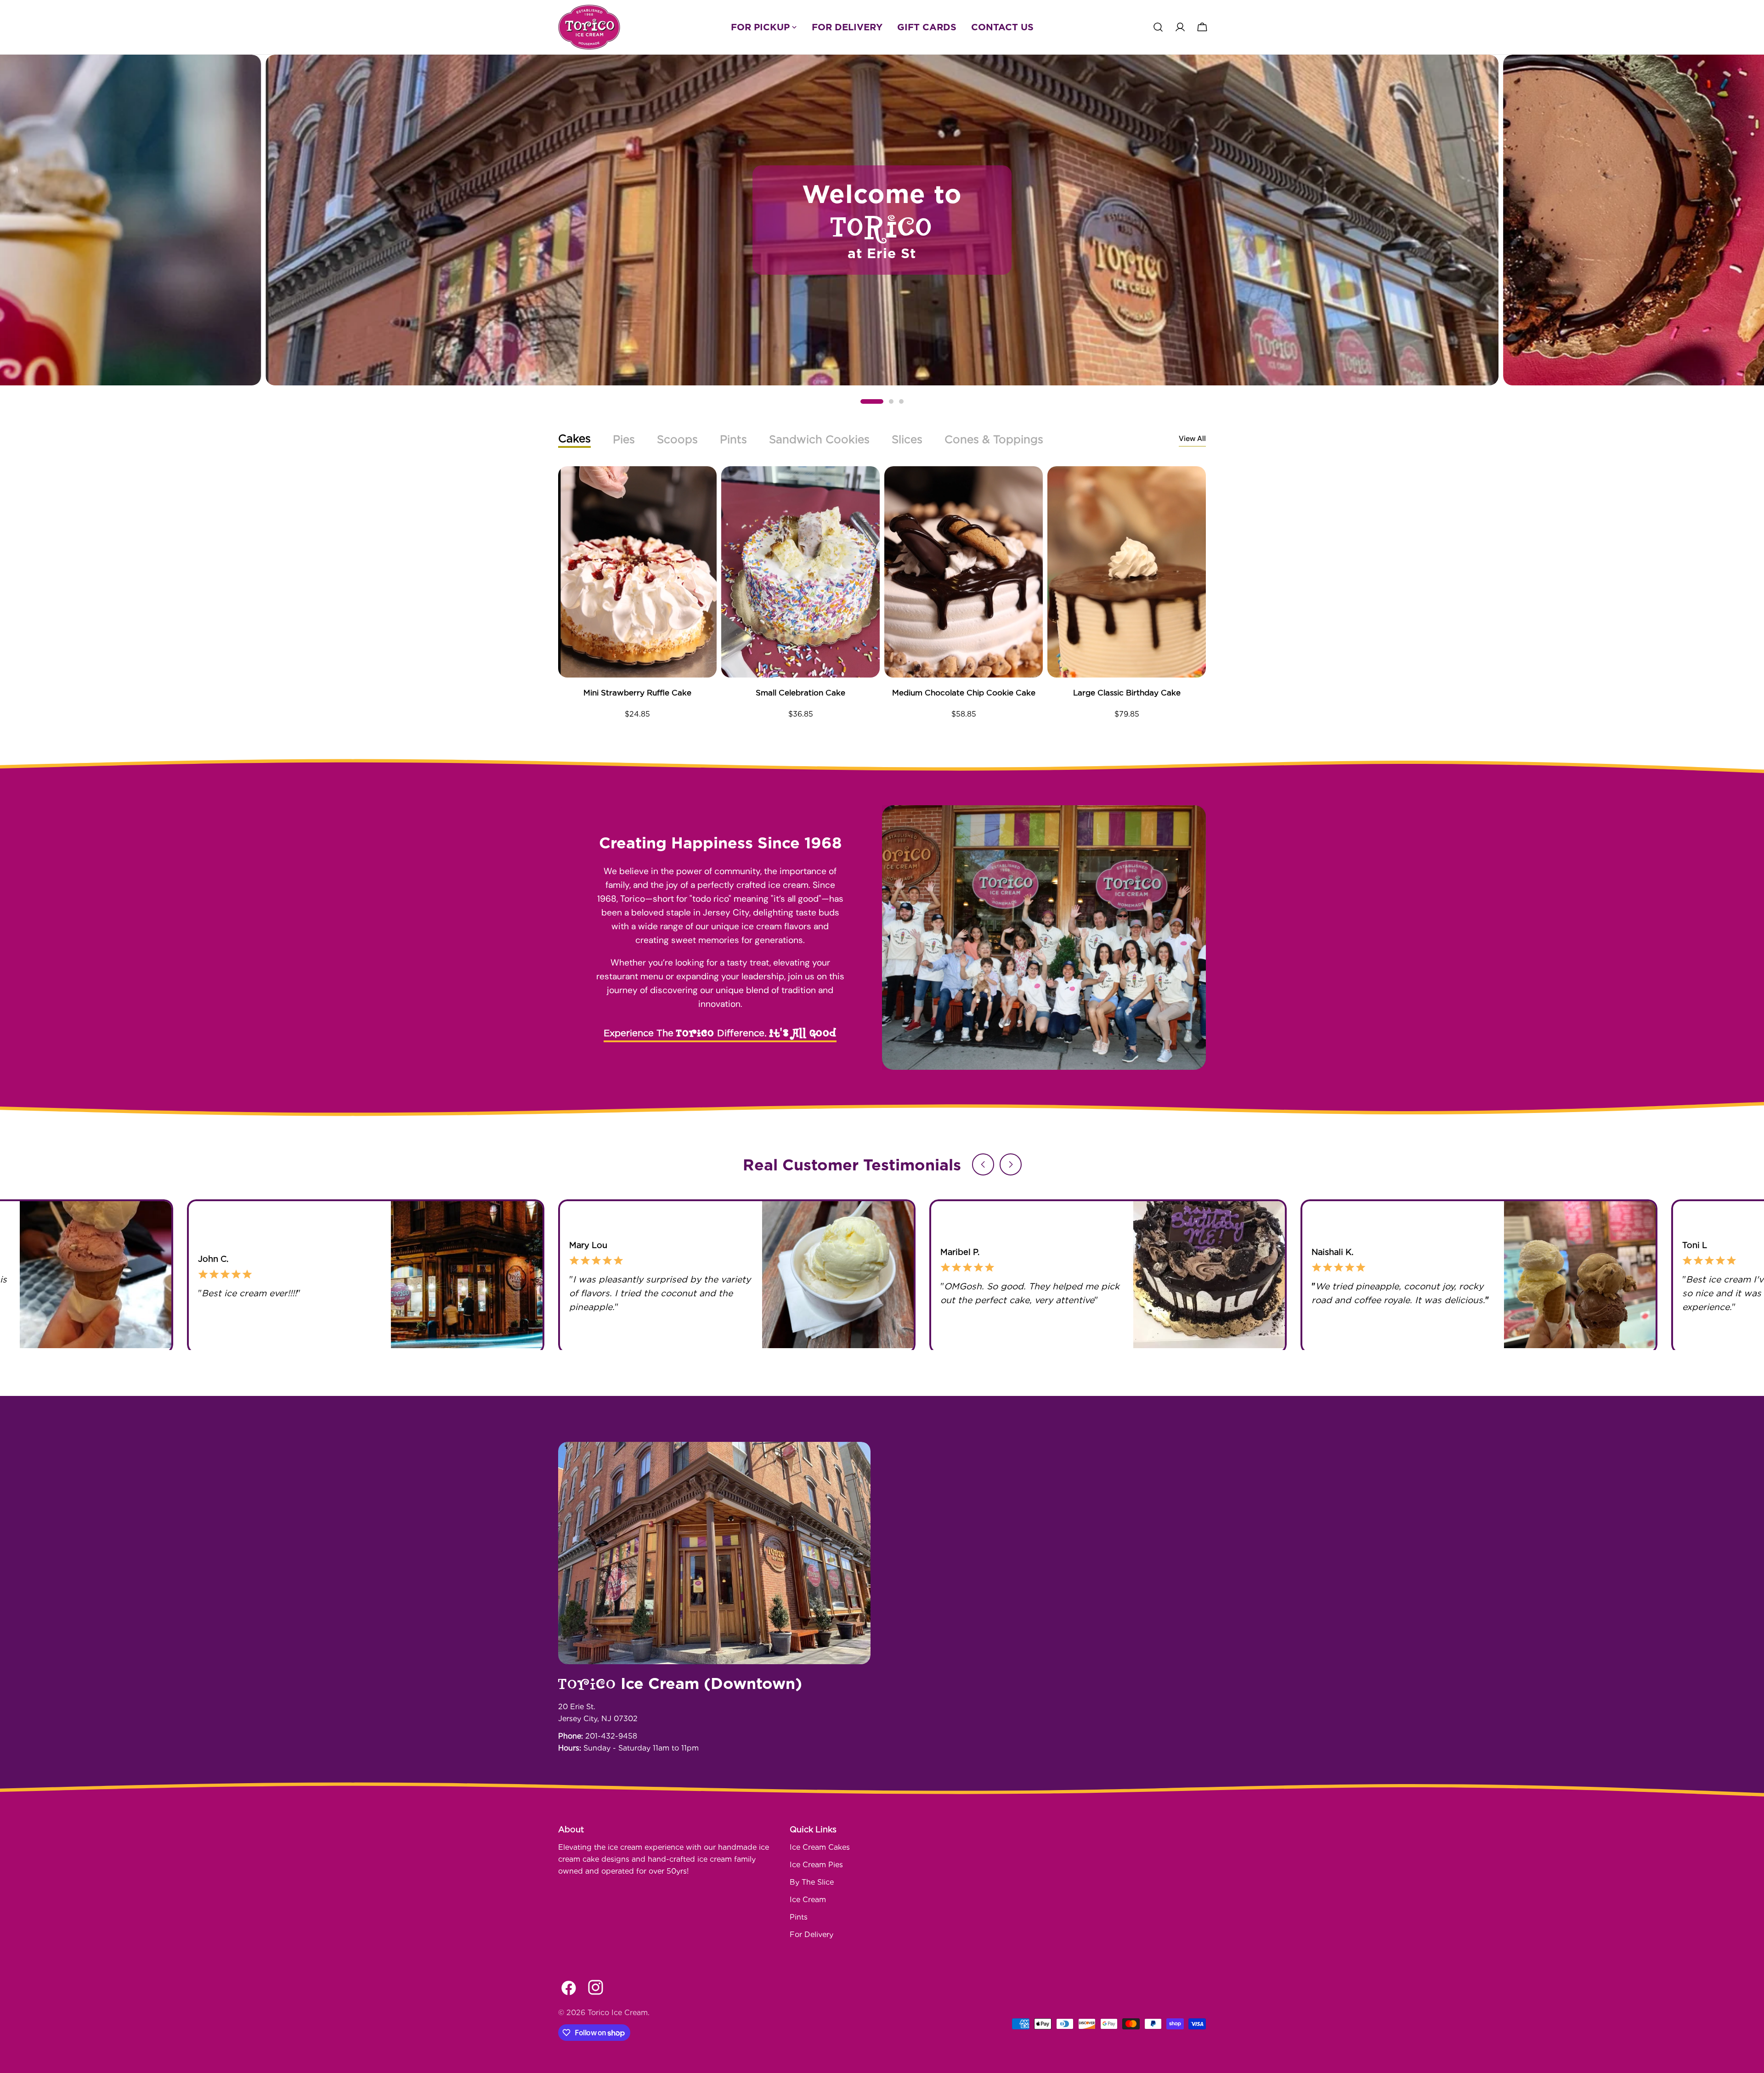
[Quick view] (703, 486)
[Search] (1158, 27)
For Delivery (811, 1935)
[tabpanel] (882, 597)
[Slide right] (1011, 1164)
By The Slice (812, 1882)
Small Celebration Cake (800, 693)
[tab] (574, 440)
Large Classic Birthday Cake (1127, 693)
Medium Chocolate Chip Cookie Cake (964, 693)
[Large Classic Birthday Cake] (1127, 572)
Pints (799, 1917)
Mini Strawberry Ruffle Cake (637, 693)
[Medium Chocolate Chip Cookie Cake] (964, 572)
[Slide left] (983, 1164)
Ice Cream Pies (816, 1865)
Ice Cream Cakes (820, 1847)
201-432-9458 (611, 1736)
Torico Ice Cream (618, 2013)
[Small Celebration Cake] (800, 572)
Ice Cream (808, 1900)
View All (1192, 438)
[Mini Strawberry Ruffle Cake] (637, 572)
